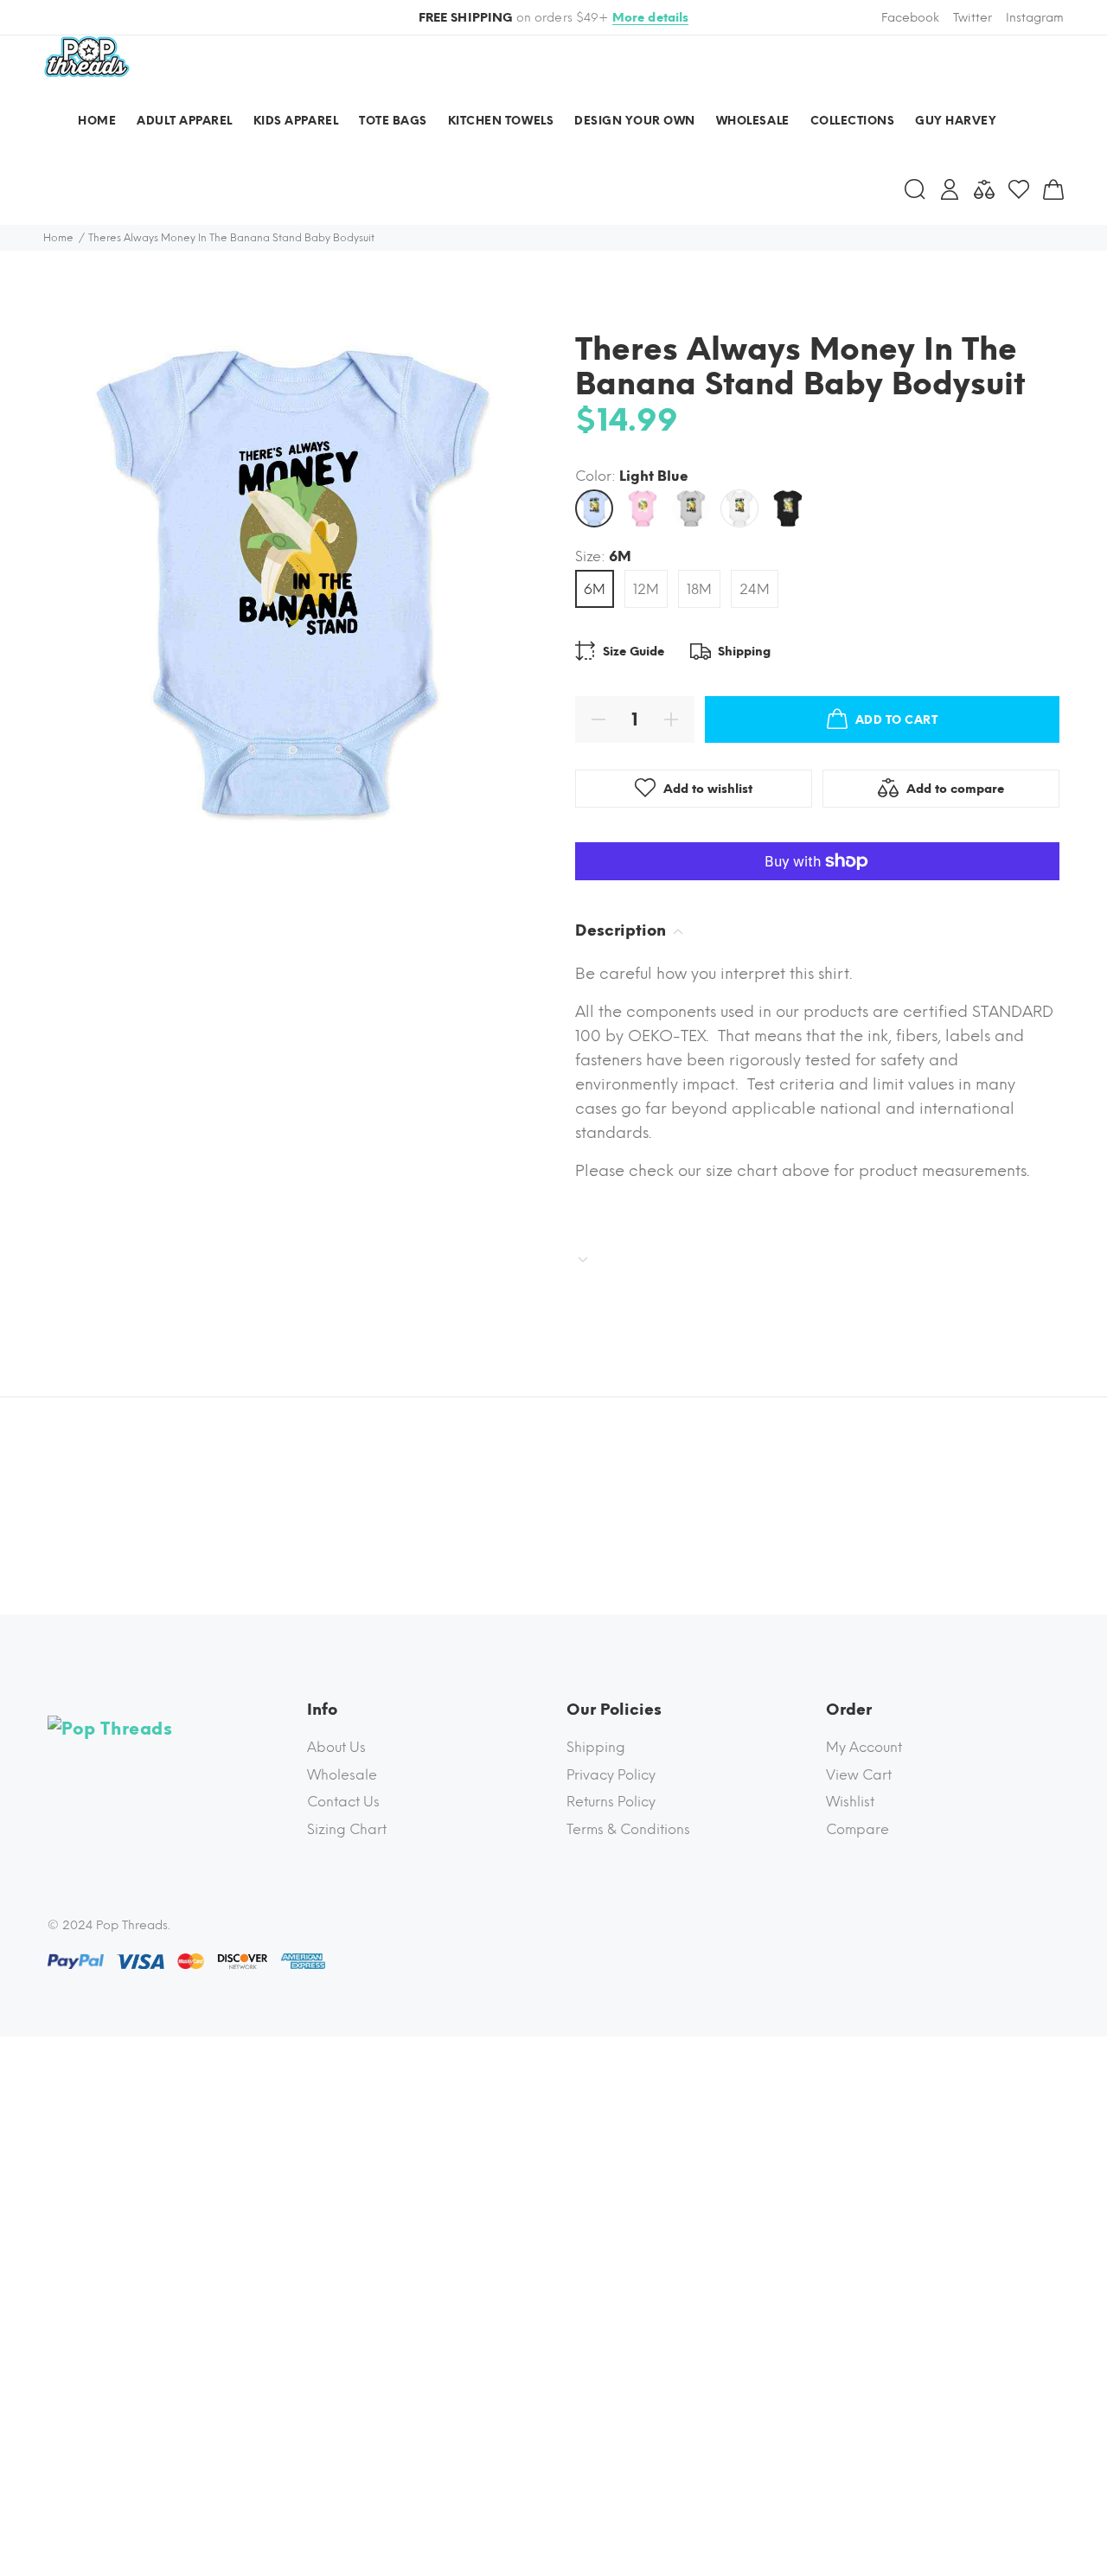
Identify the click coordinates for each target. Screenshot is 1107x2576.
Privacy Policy (611, 1775)
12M (646, 589)
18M (699, 589)
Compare (857, 1829)
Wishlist (850, 1802)
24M (755, 589)
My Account (864, 1747)
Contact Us (343, 1802)
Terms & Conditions (628, 1829)
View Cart (859, 1775)
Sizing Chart (347, 1829)
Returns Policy (611, 1802)
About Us (336, 1747)
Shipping (596, 1747)
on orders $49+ (554, 18)
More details (651, 18)
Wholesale (342, 1775)
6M (595, 589)
